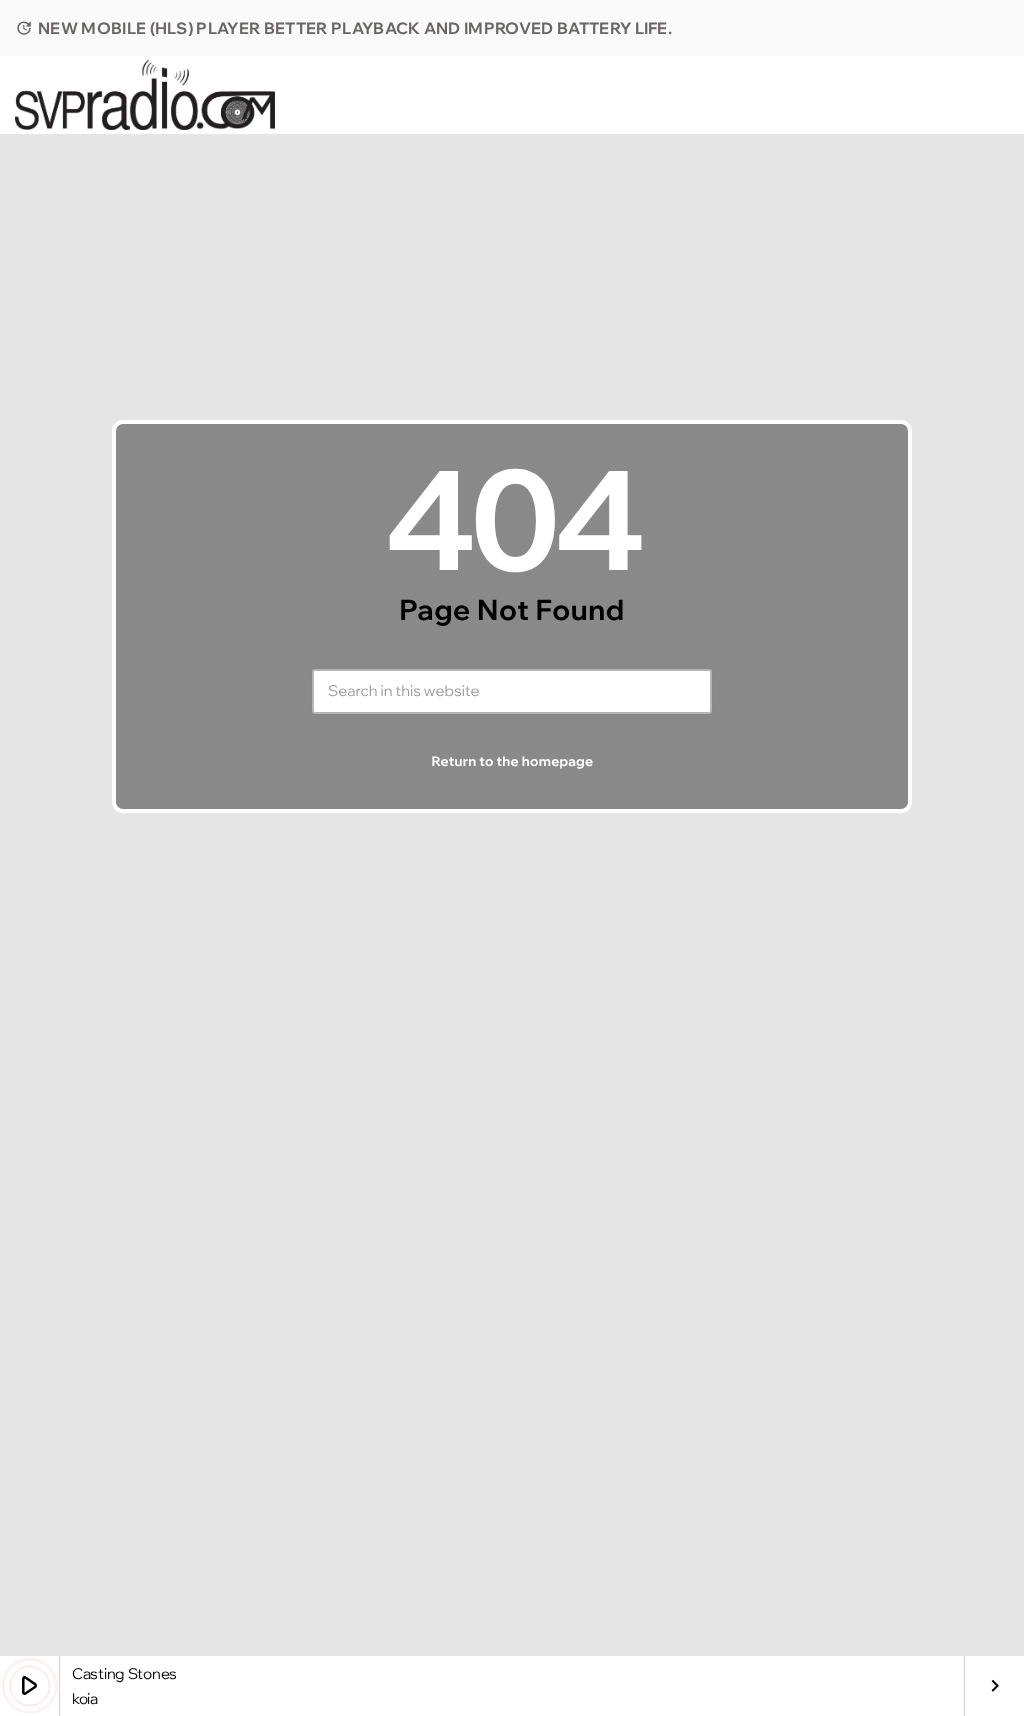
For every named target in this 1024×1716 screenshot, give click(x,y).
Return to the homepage (513, 762)
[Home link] (145, 95)
